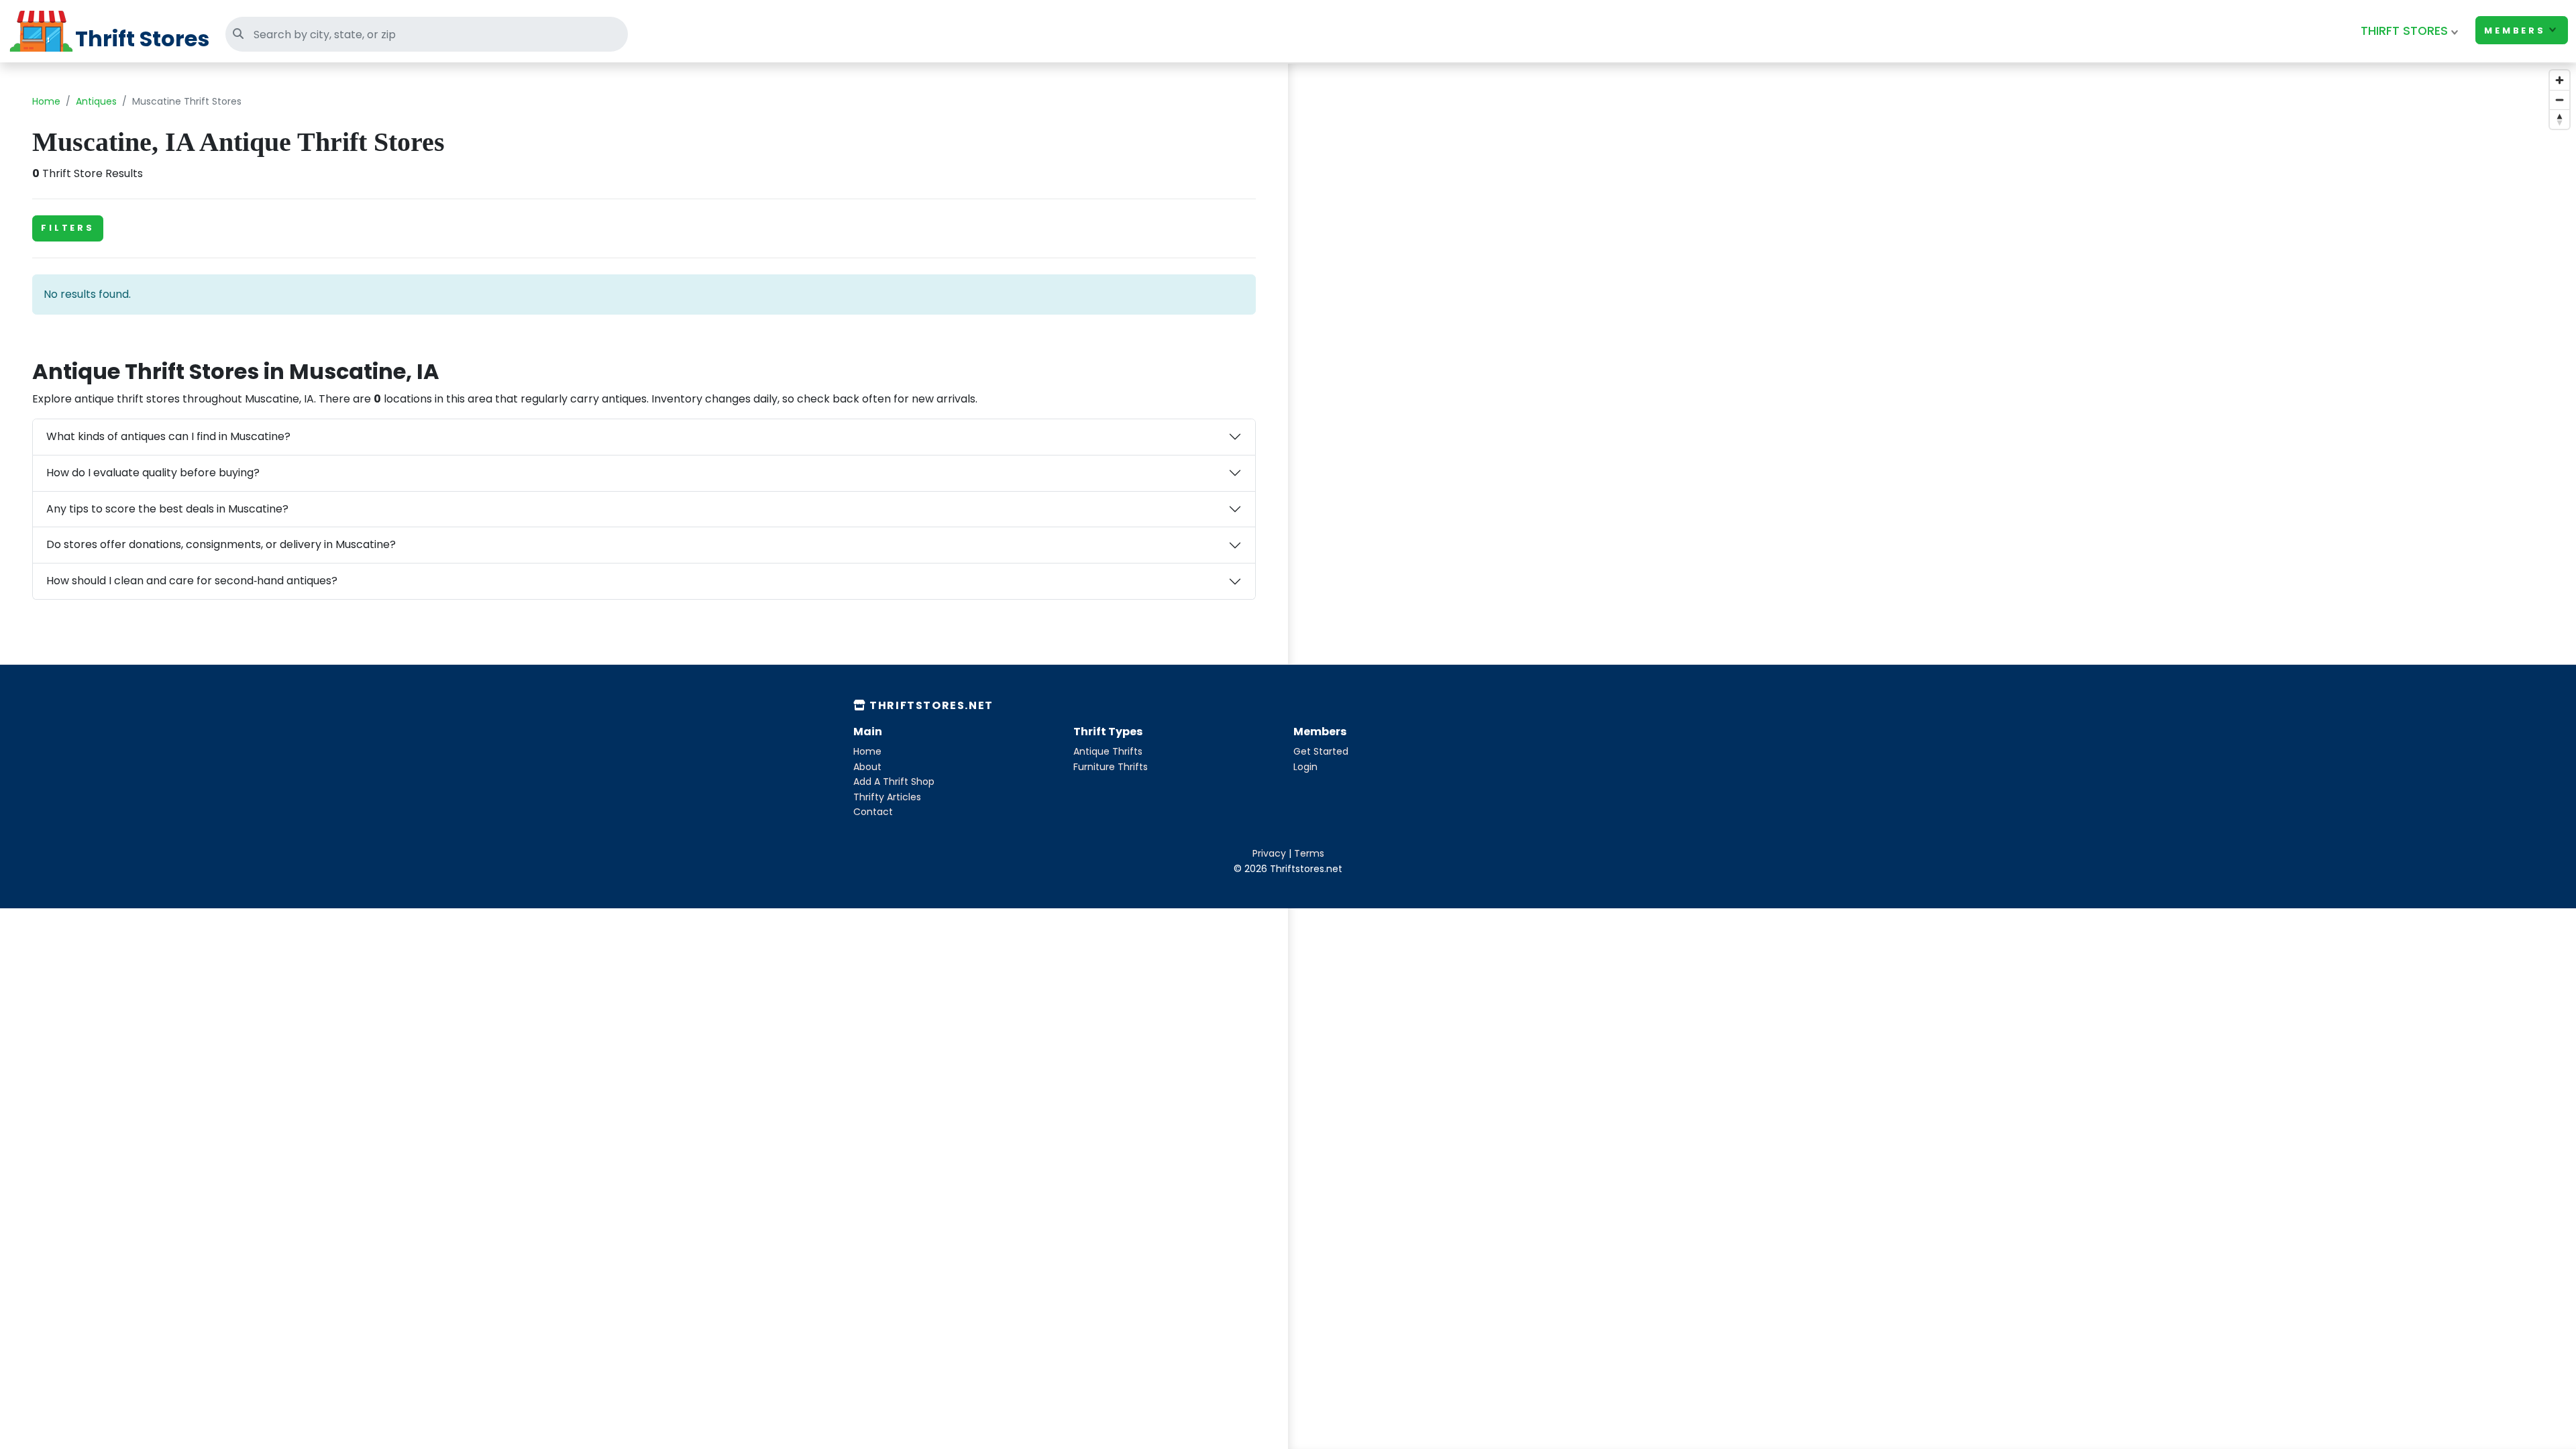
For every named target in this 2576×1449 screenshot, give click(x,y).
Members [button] (2515, 31)
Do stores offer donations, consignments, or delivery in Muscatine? (221, 544)
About (867, 767)
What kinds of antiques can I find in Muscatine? (168, 436)
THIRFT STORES (2404, 31)
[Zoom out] (2560, 100)
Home (46, 101)
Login (1305, 767)
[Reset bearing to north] (2560, 119)
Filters (68, 228)
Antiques (96, 101)
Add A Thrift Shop (894, 782)
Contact (873, 812)
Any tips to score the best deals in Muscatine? (167, 509)
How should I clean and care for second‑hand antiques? (192, 581)
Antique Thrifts (1108, 751)
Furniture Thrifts (1111, 767)
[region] (1932, 399)
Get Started (1321, 751)
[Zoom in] (2560, 80)
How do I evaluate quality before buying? (153, 473)
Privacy (1269, 853)
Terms (1309, 853)
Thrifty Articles (887, 797)
